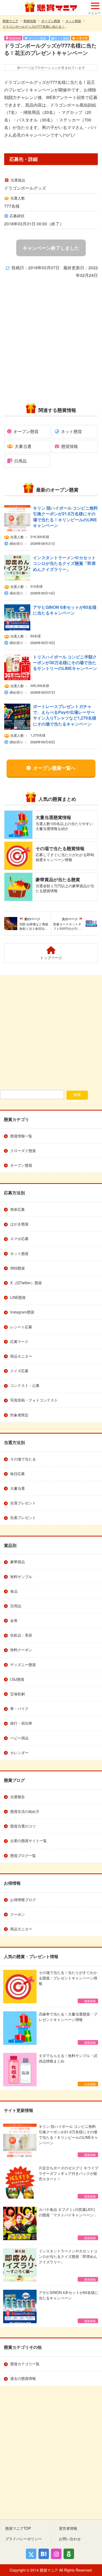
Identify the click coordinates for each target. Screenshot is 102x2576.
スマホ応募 (19, 1239)
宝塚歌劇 (18, 1694)
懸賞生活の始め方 (25, 1811)
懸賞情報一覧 (21, 1136)
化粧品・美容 (21, 1635)
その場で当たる (23, 1459)
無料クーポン (21, 1650)
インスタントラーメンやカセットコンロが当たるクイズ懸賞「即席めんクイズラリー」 (68, 2265)
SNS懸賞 (18, 1268)
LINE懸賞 (18, 1297)
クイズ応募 (19, 1371)
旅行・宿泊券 (21, 1723)
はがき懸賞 (19, 1224)
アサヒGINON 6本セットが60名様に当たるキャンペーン (69, 2306)
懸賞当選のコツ (23, 1826)
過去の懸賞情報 (23, 2378)
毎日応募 (18, 1474)
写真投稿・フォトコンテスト (34, 1400)
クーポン (18, 1914)
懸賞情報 (70, 446)
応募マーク (19, 1341)
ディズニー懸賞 (23, 1664)
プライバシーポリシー (24, 2539)
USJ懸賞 (17, 1679)
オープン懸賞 (26, 431)
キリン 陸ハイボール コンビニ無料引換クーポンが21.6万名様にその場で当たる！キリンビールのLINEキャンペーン (68, 2140)
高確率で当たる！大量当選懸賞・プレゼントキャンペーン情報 (68, 2028)
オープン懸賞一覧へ (54, 768)
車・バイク (19, 1708)
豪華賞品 (18, 1562)
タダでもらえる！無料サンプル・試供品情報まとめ (68, 2069)
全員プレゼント (23, 1503)
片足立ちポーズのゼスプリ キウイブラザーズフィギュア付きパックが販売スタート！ (69, 2182)
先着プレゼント (23, 1517)
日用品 (20, 461)
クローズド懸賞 (23, 1150)
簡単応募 (18, 1209)
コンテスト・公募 (25, 1385)
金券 (14, 1620)
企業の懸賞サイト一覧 (29, 1841)
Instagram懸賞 (22, 1312)
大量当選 (23, 446)
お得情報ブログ (23, 1900)
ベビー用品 (19, 1738)
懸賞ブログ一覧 (23, 1855)
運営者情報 (68, 2528)
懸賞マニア (51, 7)
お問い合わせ (70, 2539)
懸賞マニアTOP (18, 2528)
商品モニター (21, 1356)
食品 (14, 1591)
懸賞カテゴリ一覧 (25, 2364)
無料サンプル (21, 1576)
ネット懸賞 (71, 431)
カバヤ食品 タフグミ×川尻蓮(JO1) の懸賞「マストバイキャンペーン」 (68, 2223)
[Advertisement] (51, 51)
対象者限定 (19, 1415)
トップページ (51, 957)
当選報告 (18, 1797)
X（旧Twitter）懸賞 (26, 1283)
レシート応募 (21, 1327)
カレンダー (19, 1753)
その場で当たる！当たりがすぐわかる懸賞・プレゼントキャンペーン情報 (68, 1986)
